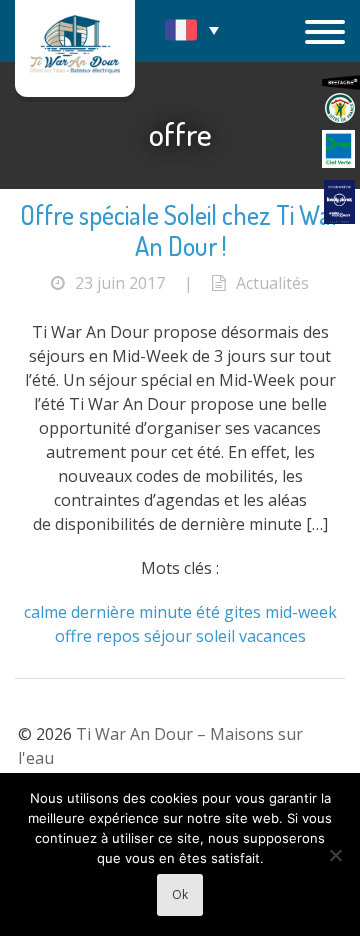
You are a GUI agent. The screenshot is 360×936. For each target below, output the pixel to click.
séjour (168, 636)
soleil (215, 636)
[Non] (335, 855)
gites (242, 612)
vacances (272, 636)
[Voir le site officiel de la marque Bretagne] (341, 83)
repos (118, 636)
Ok (180, 894)
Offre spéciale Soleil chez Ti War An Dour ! (180, 230)
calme (45, 612)
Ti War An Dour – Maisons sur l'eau (75, 48)
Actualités (272, 283)
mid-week (301, 612)
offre (73, 636)
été (208, 612)
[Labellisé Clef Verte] (338, 149)
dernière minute (131, 612)
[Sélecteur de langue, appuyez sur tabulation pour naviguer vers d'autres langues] (192, 30)
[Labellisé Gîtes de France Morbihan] (340, 108)
